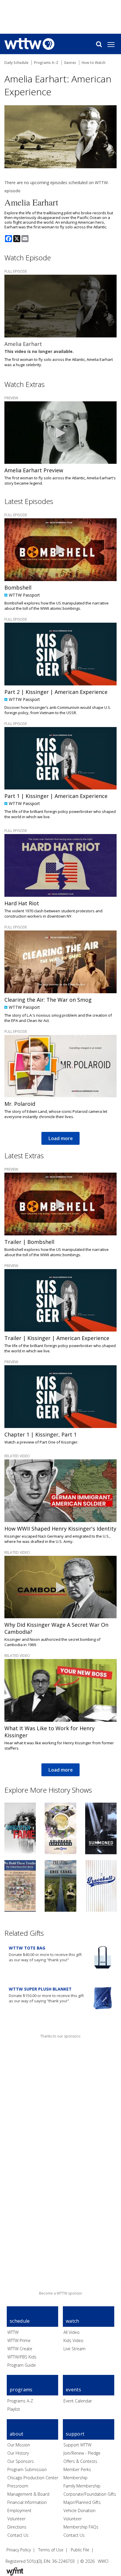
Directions (17, 2527)
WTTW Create (20, 2349)
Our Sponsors (21, 2461)
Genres (70, 63)
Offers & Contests (80, 2461)
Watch (73, 2321)
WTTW (13, 2332)
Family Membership (82, 2486)
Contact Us (18, 2535)
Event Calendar (78, 2401)
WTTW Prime (19, 2340)
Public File (80, 2550)
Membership (75, 2478)
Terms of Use (51, 2550)
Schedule (20, 2321)
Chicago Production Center (33, 2478)
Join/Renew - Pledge (82, 2453)
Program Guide (22, 2365)
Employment (19, 2510)
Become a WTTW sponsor (61, 2293)
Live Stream (74, 2349)
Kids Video (73, 2340)
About (17, 2434)
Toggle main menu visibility (114, 44)
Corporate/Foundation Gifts (90, 2494)
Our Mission (19, 2445)
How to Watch (94, 63)
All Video (72, 2332)
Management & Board (28, 2494)
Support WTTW (77, 2445)
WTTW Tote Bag (27, 1948)
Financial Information (27, 2502)
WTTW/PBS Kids (22, 2357)
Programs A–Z (46, 63)
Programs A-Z (20, 2401)
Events (73, 2390)
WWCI (103, 2561)
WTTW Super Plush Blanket (40, 1989)
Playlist (14, 2409)
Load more (60, 1138)
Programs (21, 2390)
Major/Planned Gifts (82, 2502)
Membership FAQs (81, 2527)
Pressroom (18, 2486)
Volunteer (16, 2519)
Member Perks (77, 2469)
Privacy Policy (19, 2550)
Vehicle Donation (79, 2510)
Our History (18, 2453)
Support (75, 2434)
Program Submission (27, 2469)
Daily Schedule (16, 63)
